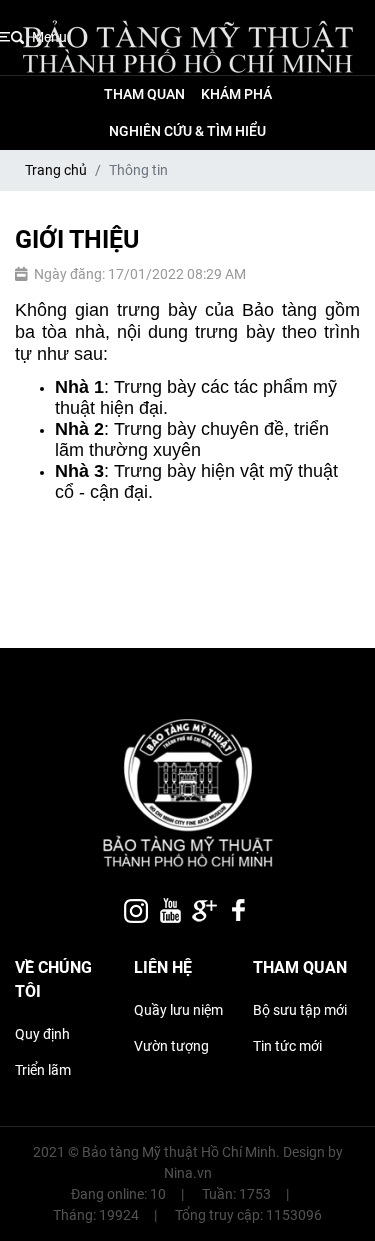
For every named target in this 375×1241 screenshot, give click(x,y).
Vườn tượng (171, 1046)
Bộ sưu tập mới (300, 1010)
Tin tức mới (287, 1046)
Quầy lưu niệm (178, 1010)
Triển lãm (43, 1070)
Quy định (42, 1034)
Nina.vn (188, 1173)
